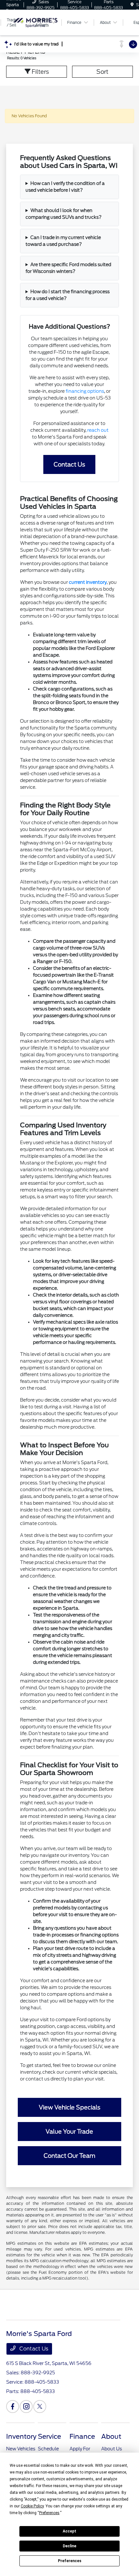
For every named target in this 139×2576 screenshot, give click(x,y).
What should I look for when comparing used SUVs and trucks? (64, 214)
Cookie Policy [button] (32, 2506)
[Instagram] (26, 2407)
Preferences (70, 2561)
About (111, 2436)
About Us (112, 2449)
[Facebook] (13, 2407)
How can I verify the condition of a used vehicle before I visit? (65, 187)
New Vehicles (21, 2449)
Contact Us (33, 2349)
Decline (69, 2546)
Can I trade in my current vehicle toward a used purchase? (63, 241)
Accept (69, 2531)
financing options (85, 391)
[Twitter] (40, 2407)
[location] (132, 5)
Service (49, 2436)
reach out (98, 430)
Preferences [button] (49, 2513)
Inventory (21, 2436)
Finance (82, 2436)
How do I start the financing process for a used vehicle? (68, 295)
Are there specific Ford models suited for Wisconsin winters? (68, 268)
